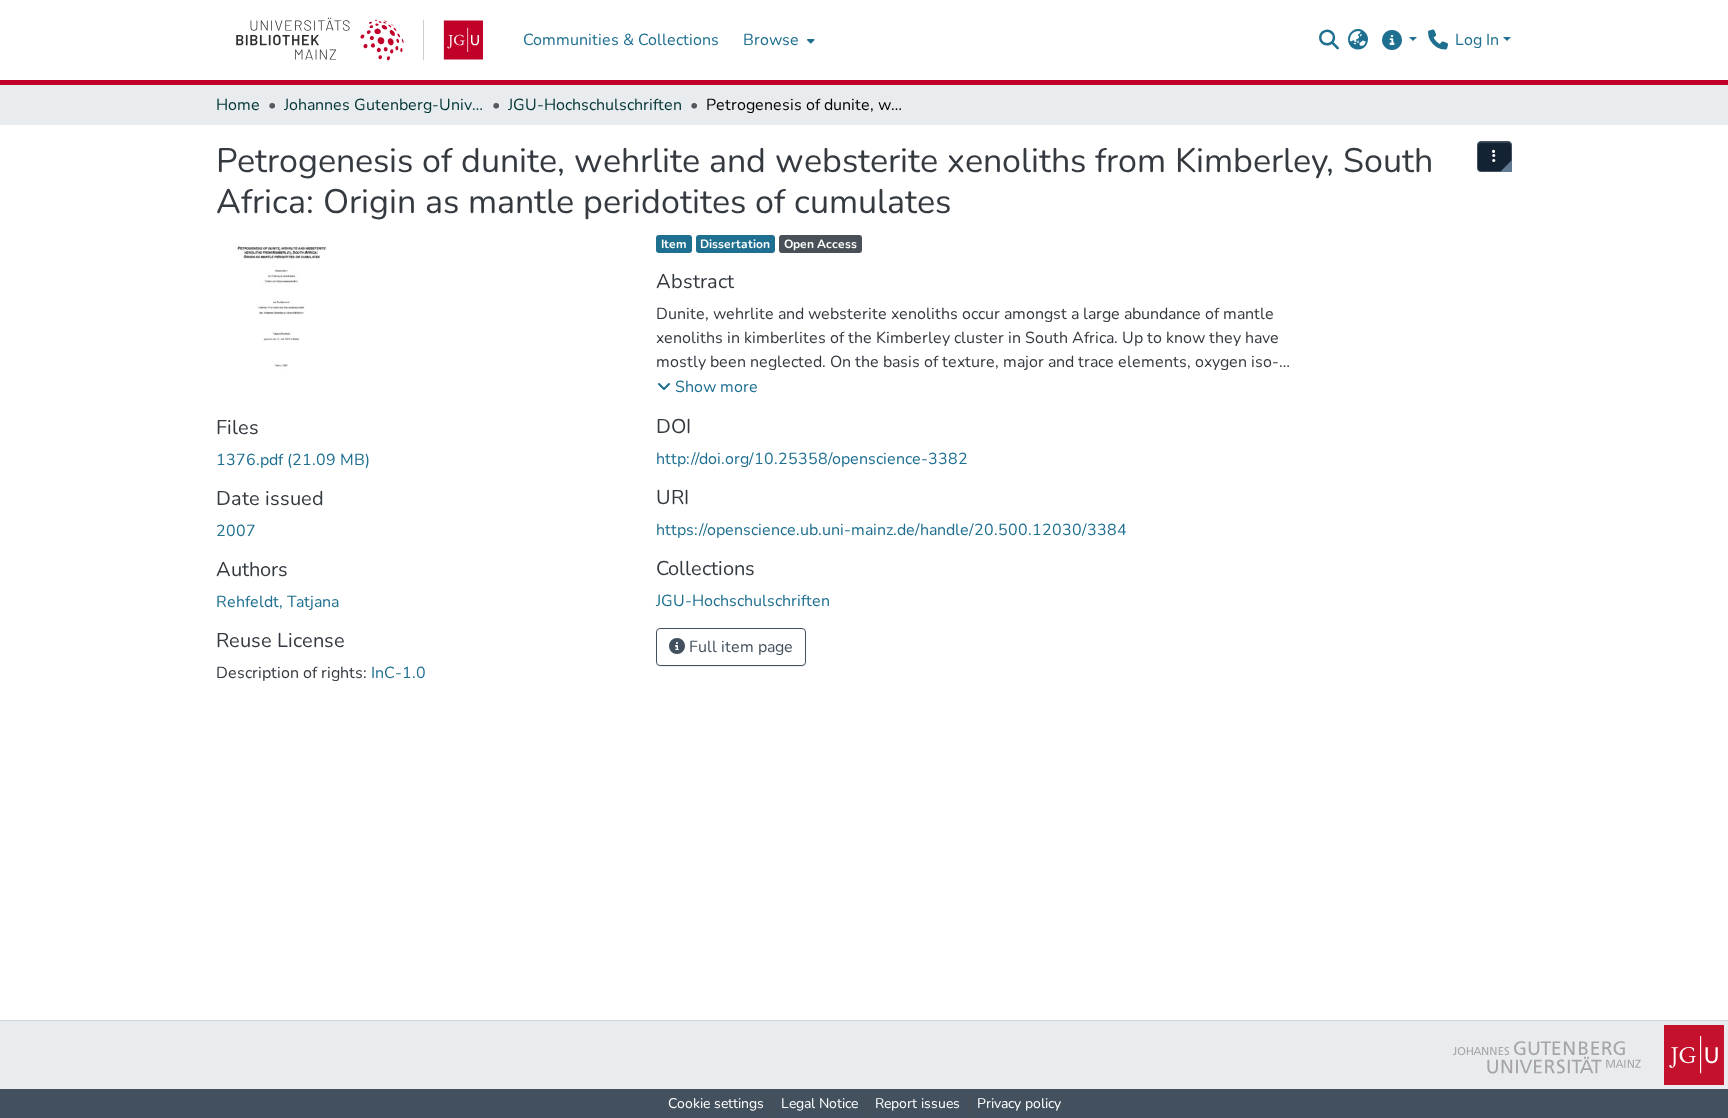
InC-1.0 (398, 673)
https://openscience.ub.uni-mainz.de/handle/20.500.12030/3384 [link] (891, 530)
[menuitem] (777, 40)
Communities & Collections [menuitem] (621, 40)
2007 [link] (236, 531)
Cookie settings (716, 1103)
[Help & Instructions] (1398, 40)
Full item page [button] (739, 647)
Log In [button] (1479, 40)
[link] (359, 40)
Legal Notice (819, 1103)
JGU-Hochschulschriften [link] (595, 105)
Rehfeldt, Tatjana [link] (277, 602)
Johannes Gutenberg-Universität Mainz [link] (384, 105)
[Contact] (1437, 40)
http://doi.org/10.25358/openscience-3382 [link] (812, 459)
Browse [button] (771, 40)
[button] (1328, 40)
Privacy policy (1019, 1103)
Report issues (917, 1103)
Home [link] (238, 105)
